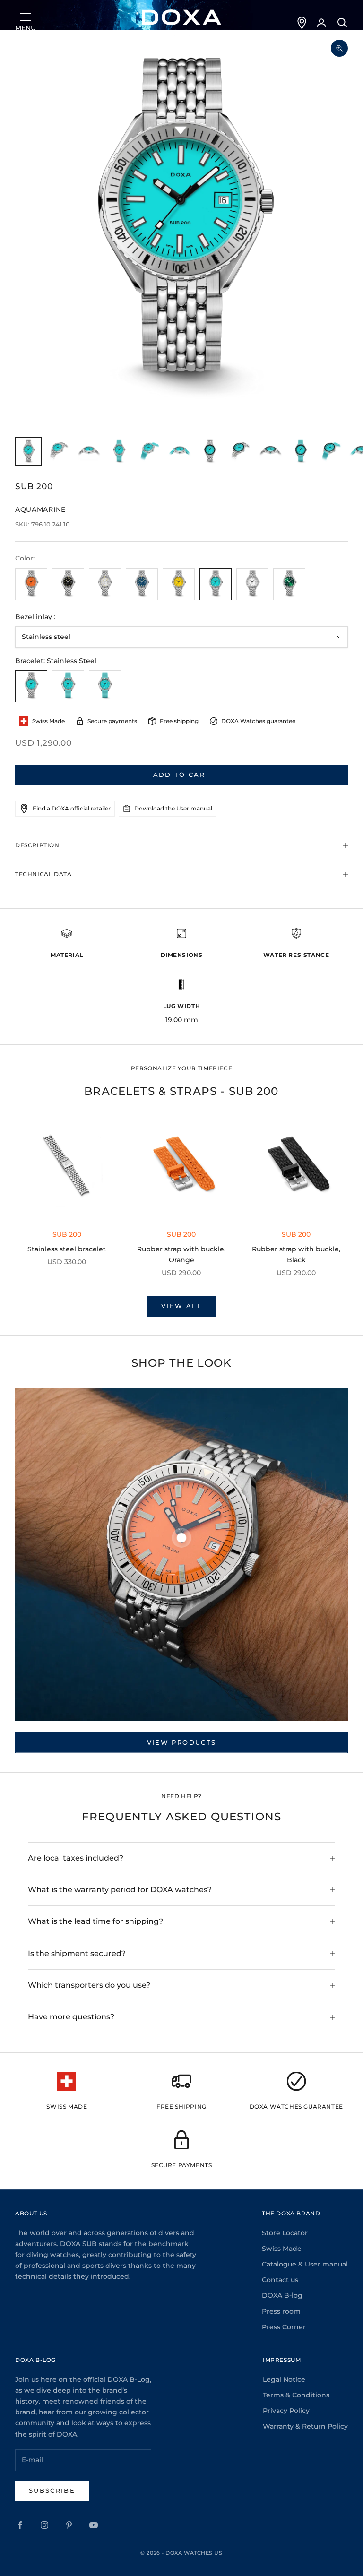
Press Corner (284, 2327)
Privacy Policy (286, 2411)
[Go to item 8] (240, 452)
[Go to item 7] (210, 452)
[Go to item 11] (331, 452)
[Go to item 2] (59, 452)
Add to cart (182, 775)
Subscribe (52, 2490)
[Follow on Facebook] (20, 2525)
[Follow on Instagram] (44, 2525)
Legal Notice (284, 2379)
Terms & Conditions (296, 2395)
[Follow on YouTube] (94, 2525)
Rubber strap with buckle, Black (296, 1254)
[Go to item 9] (270, 452)
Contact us (280, 2280)
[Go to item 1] (28, 452)
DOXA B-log (282, 2295)
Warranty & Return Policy (305, 2426)
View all (181, 1306)
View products (181, 1742)
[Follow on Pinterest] (69, 2525)
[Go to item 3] (89, 452)
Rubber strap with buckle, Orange (181, 1254)
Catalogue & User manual (305, 2264)
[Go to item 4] (119, 452)
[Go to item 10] (301, 452)
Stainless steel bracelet (67, 1249)
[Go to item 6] (180, 452)
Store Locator (285, 2233)
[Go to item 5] (149, 452)
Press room (281, 2311)
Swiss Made (282, 2249)
